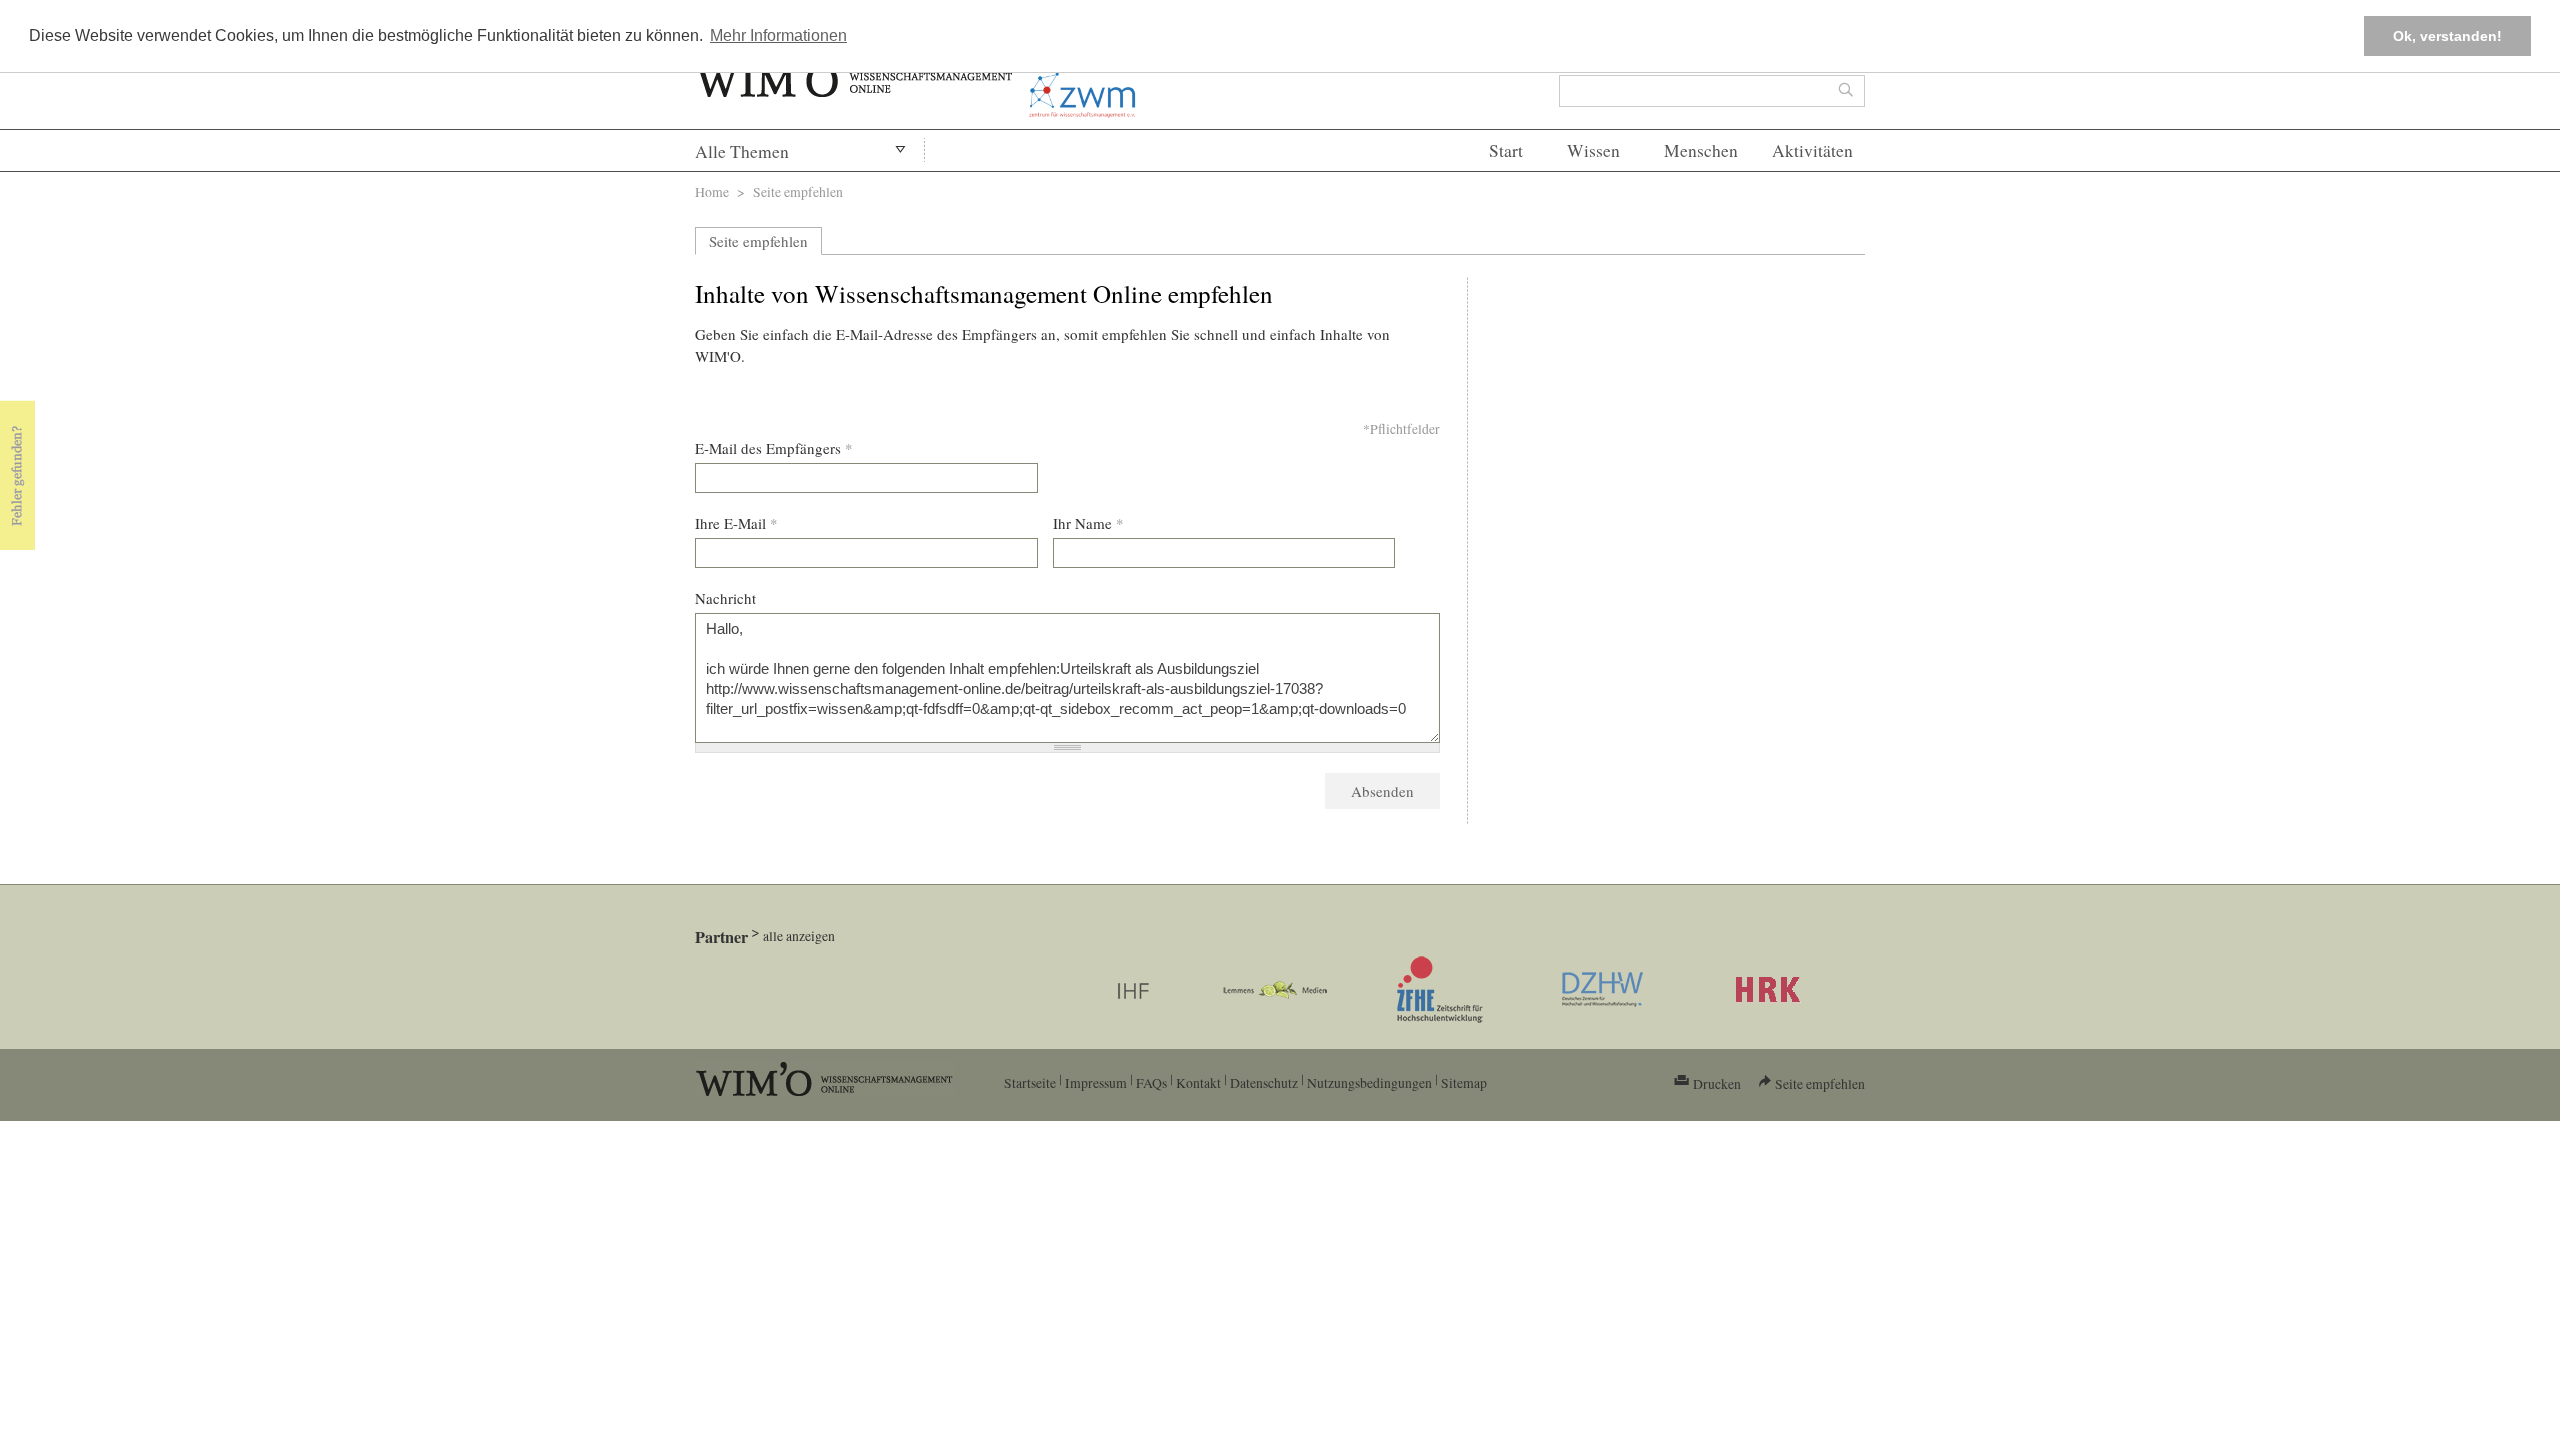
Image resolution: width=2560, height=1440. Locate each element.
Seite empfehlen (758, 241)
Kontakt (1198, 1082)
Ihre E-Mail (736, 523)
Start (1506, 150)
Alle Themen (742, 151)
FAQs (1151, 1082)
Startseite (1030, 1082)
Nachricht (725, 598)
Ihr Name (1088, 523)
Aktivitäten (1812, 150)
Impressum (1096, 1082)
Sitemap (1464, 1082)
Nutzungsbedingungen (1369, 1082)
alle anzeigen (799, 935)
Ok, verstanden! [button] (2447, 36)
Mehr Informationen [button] (778, 35)
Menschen (1701, 150)
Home (712, 191)
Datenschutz (1264, 1082)
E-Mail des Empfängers (774, 448)
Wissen (1593, 150)
